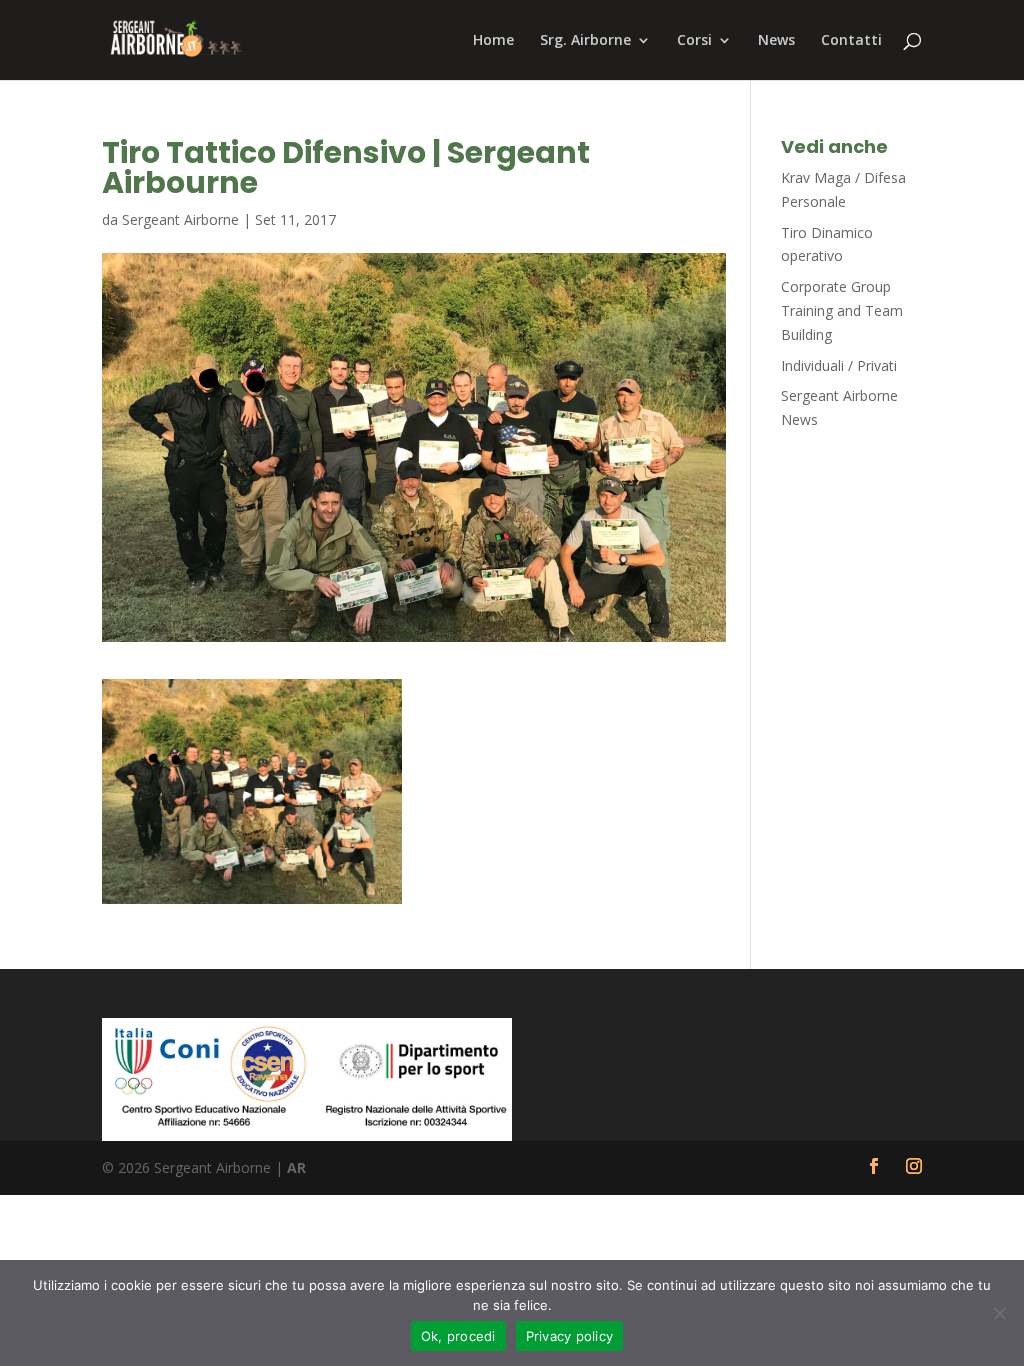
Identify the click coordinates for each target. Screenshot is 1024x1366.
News (776, 41)
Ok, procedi (458, 1336)
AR (296, 1167)
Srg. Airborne (585, 41)
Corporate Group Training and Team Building (842, 310)
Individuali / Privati (839, 365)
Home (493, 41)
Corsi (694, 41)
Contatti (851, 41)
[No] (999, 1313)
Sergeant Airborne (180, 219)
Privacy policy (570, 1336)
